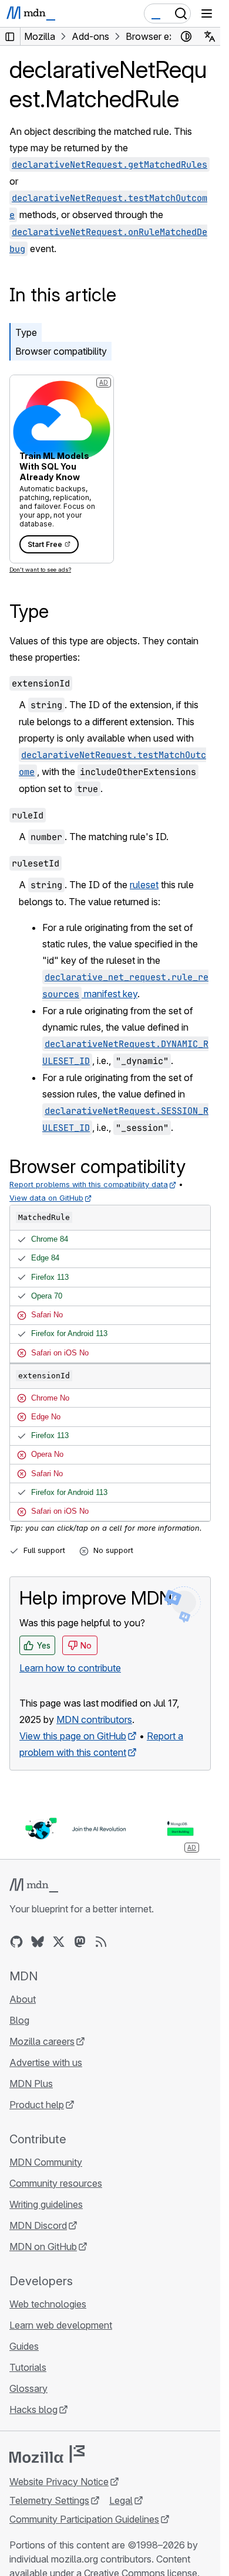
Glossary (28, 2388)
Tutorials (28, 2367)
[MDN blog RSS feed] (101, 1942)
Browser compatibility (61, 351)
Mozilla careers (42, 2041)
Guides (24, 2346)
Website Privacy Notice (59, 2482)
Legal (121, 2500)
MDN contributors (94, 1719)
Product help (37, 2105)
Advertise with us (46, 2062)
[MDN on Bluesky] (38, 1942)
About (23, 1999)
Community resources (56, 2183)
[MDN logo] (34, 1885)
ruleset (144, 885)
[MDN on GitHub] (16, 1942)
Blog (19, 2020)
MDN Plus (31, 2084)
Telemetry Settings (49, 2500)
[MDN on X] (59, 1942)
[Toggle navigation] (207, 13)
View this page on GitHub (73, 1736)
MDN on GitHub (43, 2247)
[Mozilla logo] (47, 2454)
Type (26, 332)
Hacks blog (33, 2410)
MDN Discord (38, 2225)
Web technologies (48, 2304)
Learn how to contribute (70, 1668)
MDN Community (46, 2162)
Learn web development (61, 2325)
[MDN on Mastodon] (80, 1942)
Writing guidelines (46, 2204)
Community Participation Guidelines (84, 2519)
